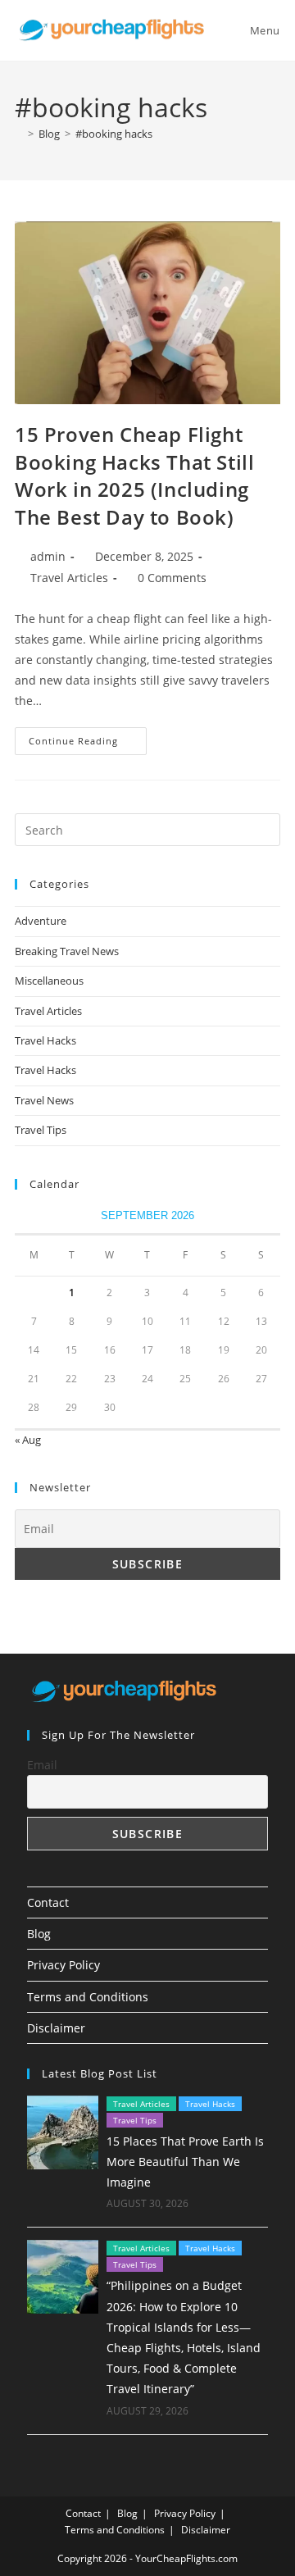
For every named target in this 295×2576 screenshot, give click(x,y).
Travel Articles (69, 578)
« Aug (28, 1440)
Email (42, 1765)
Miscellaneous (49, 981)
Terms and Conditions (88, 1997)
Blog (39, 1934)
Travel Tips (41, 1130)
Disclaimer (56, 2028)
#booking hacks (114, 134)
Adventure (41, 921)
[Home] (19, 134)
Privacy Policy (64, 1965)
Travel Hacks (45, 1040)
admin (48, 556)
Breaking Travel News (67, 951)
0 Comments (172, 578)
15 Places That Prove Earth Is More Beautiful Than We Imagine (185, 2162)
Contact (48, 1902)
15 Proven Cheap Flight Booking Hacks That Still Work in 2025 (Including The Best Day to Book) (134, 476)
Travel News (44, 1100)
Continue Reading (88, 744)
